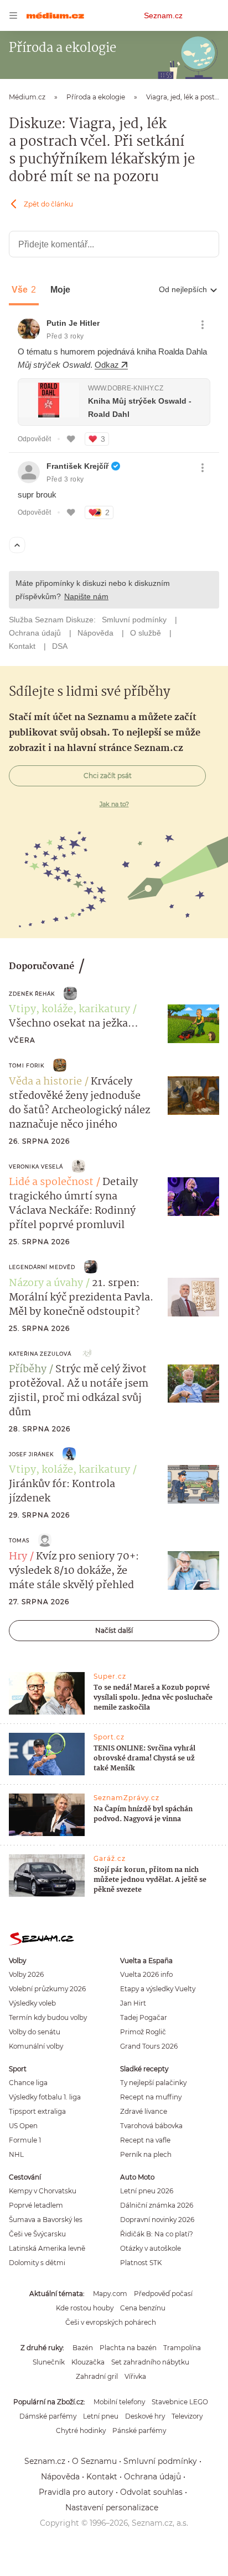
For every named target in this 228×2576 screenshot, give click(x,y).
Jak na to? (114, 804)
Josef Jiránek (31, 1454)
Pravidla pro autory (76, 2492)
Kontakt (102, 2477)
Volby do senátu (35, 2032)
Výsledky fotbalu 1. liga (45, 2097)
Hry (18, 1557)
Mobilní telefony (119, 2402)
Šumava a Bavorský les (46, 2220)
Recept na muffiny (151, 2097)
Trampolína (182, 2348)
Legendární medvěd (42, 1267)
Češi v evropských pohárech (111, 2322)
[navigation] (13, 15)
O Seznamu (94, 2461)
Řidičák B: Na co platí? (157, 2234)
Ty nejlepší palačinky (153, 2083)
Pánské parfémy (139, 2430)
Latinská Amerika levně (47, 2248)
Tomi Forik (27, 1065)
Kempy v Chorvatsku (43, 2191)
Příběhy (28, 1369)
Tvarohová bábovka (151, 2126)
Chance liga (28, 2083)
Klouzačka (88, 2362)
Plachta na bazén (128, 2348)
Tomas (19, 1540)
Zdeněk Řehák (32, 994)
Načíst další (114, 1630)
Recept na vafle (145, 2140)
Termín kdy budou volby (48, 2017)
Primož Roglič (143, 2032)
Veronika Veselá (36, 1167)
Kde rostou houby (85, 2308)
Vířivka (135, 2376)
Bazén (83, 2348)
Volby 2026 (26, 1974)
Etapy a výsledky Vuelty (158, 1989)
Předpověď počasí (163, 2294)
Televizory (187, 2416)
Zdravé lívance (144, 2111)
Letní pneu (101, 2416)
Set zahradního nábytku (150, 2362)
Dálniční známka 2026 (157, 2205)
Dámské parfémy (48, 2416)
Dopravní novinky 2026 (157, 2220)
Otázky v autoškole (151, 2248)
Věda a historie (45, 1082)
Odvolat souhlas (151, 2492)
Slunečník (49, 2362)
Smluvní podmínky (160, 2461)
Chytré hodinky (81, 2430)
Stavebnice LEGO (180, 2402)
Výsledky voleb (32, 2003)
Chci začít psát (108, 776)
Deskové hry (145, 2416)
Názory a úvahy (46, 1283)
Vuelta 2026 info (146, 1974)
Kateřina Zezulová (40, 1354)
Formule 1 (25, 2140)
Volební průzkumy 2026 (47, 1989)
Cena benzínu (143, 2308)
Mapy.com (110, 2294)
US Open (23, 2126)
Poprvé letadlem (36, 2205)
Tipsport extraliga (37, 2111)
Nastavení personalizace (112, 2508)
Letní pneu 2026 (147, 2191)
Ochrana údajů (152, 2477)
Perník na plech (146, 2154)
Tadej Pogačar (144, 2017)
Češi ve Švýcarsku (37, 2234)
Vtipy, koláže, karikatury (69, 1009)
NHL (16, 2154)
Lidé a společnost (51, 1182)
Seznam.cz (163, 15)
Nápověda (60, 2477)
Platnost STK (141, 2263)
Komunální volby (36, 2046)
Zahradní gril (97, 2376)
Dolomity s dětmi (37, 2263)
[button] (193, 1024)
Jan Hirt (133, 2003)
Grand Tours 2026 (149, 2046)
